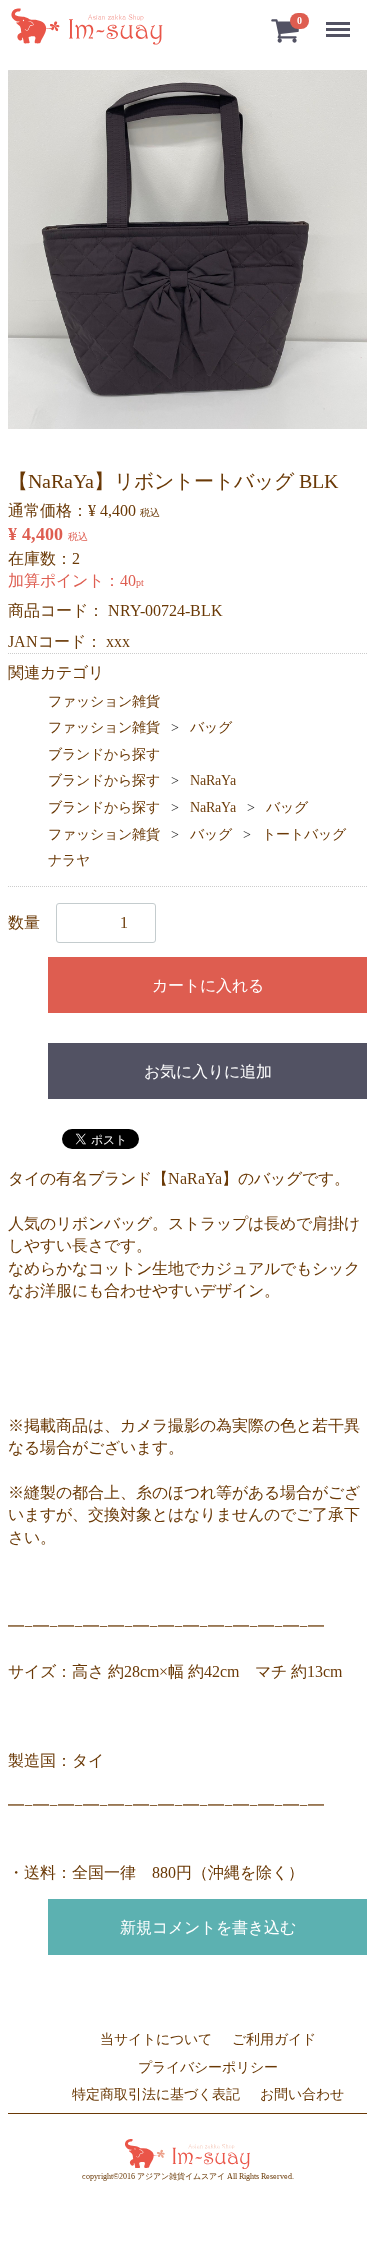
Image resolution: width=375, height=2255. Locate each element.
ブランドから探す (104, 754)
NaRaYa (213, 780)
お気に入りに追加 (208, 1071)
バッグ (211, 727)
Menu (341, 18)
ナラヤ (69, 860)
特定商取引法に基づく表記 (156, 2094)
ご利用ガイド (274, 2039)
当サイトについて (156, 2039)
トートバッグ (304, 834)
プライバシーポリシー (208, 2066)
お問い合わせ (302, 2094)
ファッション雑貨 (104, 701)
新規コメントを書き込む (208, 1927)
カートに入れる (208, 985)
